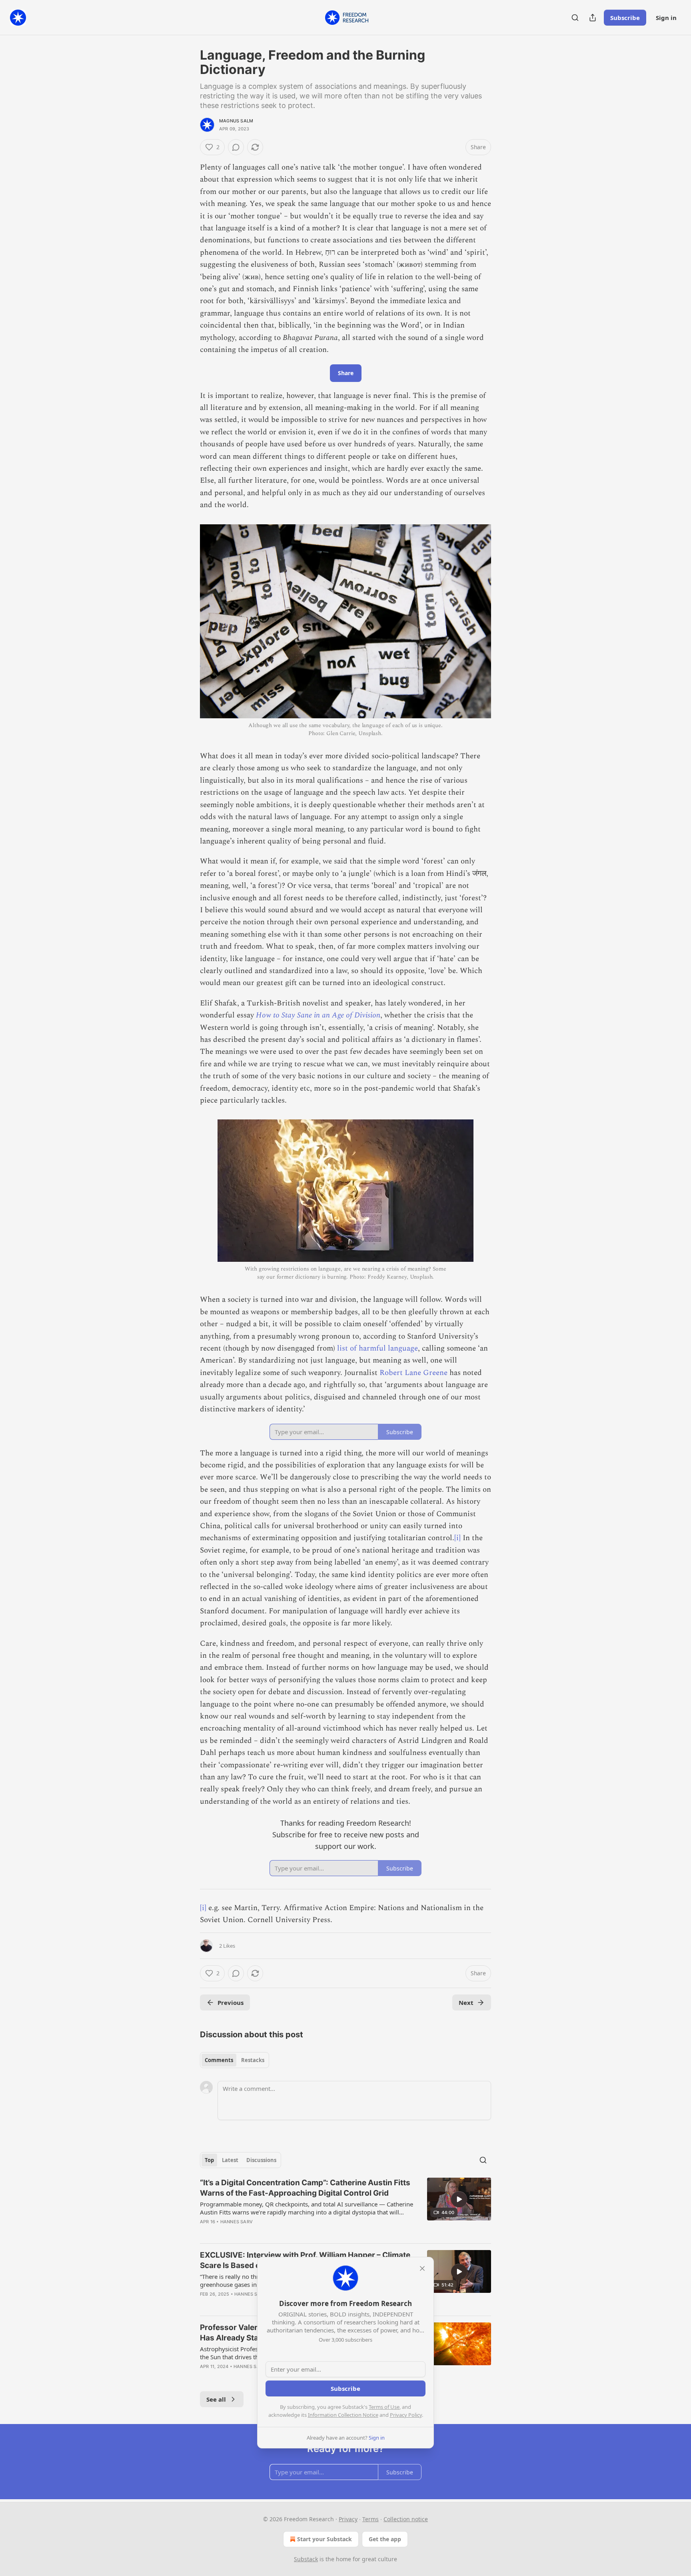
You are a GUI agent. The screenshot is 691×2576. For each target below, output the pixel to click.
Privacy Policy (406, 2415)
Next (466, 2002)
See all (216, 2399)
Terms (370, 2519)
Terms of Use (384, 2407)
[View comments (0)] (236, 147)
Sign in (666, 18)
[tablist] (235, 2060)
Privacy (348, 2519)
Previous (231, 2002)
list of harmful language (377, 1348)
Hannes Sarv (237, 2222)
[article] (345, 2207)
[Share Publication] (593, 18)
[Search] (575, 18)
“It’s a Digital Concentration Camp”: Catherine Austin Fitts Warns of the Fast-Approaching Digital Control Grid (305, 2188)
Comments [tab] (219, 2060)
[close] (422, 2268)
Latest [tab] (230, 2160)
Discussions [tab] (261, 2160)
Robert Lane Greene (413, 1373)
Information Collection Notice (343, 2415)
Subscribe (625, 18)
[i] (457, 1538)
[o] (459, 2199)
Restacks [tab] (253, 2060)
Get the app (385, 2539)
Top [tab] (209, 2160)
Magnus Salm (236, 121)
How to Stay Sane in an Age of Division (318, 1015)
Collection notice (406, 2519)
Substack (306, 2559)
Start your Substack (325, 2539)
